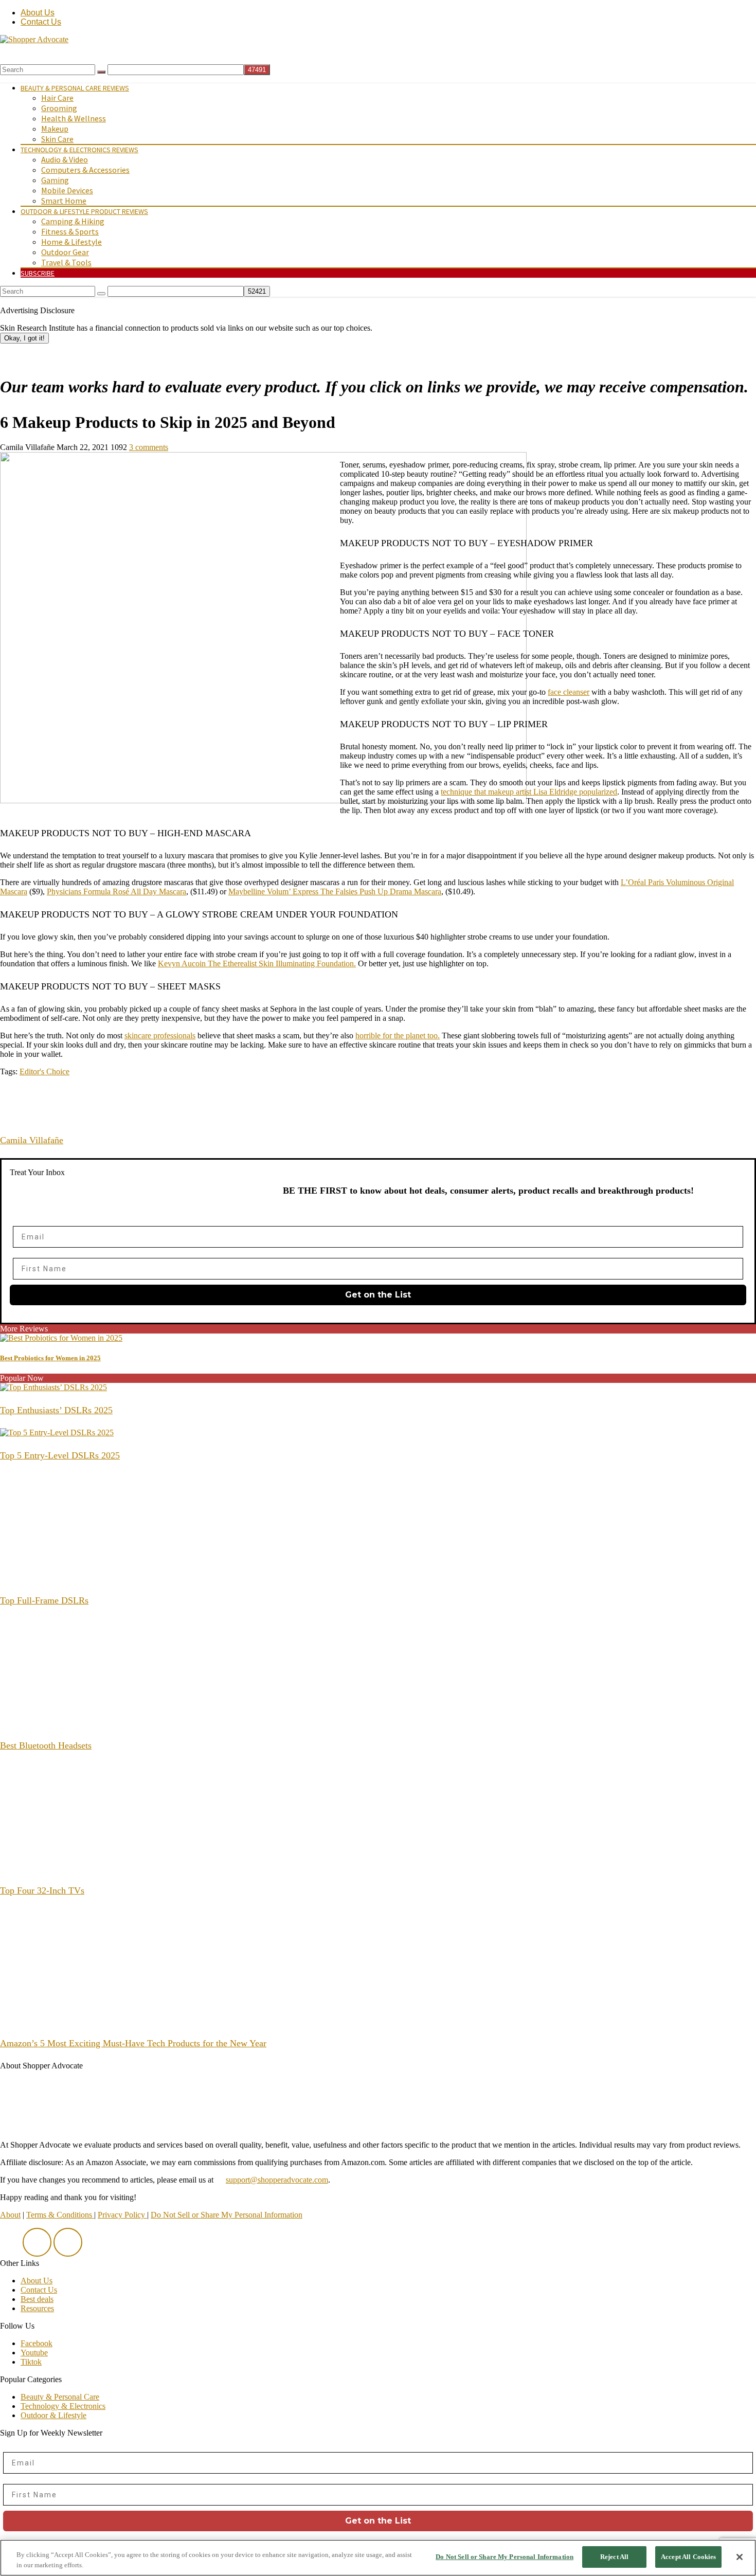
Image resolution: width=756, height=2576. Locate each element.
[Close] (740, 2557)
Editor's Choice (44, 1071)
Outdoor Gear (65, 252)
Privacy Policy (122, 2215)
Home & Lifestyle (71, 242)
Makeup (55, 129)
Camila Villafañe (32, 1140)
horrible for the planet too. (398, 1035)
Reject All (614, 2557)
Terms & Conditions (60, 2215)
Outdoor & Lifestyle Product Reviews (84, 211)
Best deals (37, 2299)
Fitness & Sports (70, 231)
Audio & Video (65, 159)
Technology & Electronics (63, 2406)
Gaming (55, 180)
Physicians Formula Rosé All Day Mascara (116, 891)
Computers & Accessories (85, 170)
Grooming (59, 108)
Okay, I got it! (24, 338)
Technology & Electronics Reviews (79, 150)
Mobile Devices (67, 190)
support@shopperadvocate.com (277, 2180)
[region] (378, 2558)
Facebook (37, 2343)
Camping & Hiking (73, 221)
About (10, 2215)
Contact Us (41, 22)
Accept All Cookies (688, 2557)
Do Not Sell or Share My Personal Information (227, 2215)
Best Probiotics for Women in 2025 (50, 1358)
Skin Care (57, 139)
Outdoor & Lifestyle (53, 2415)
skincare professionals (160, 1035)
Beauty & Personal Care (60, 2397)
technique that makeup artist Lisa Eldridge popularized (529, 792)
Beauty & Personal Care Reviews (75, 88)
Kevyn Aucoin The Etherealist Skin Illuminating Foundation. (257, 963)
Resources (37, 2308)
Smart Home (64, 201)
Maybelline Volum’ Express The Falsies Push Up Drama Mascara (335, 891)
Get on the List (378, 1295)
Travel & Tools (66, 262)
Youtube (34, 2353)
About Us (38, 13)
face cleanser (569, 692)
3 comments (149, 447)
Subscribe (38, 273)
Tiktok (31, 2362)
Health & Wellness (74, 118)
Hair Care (57, 98)
